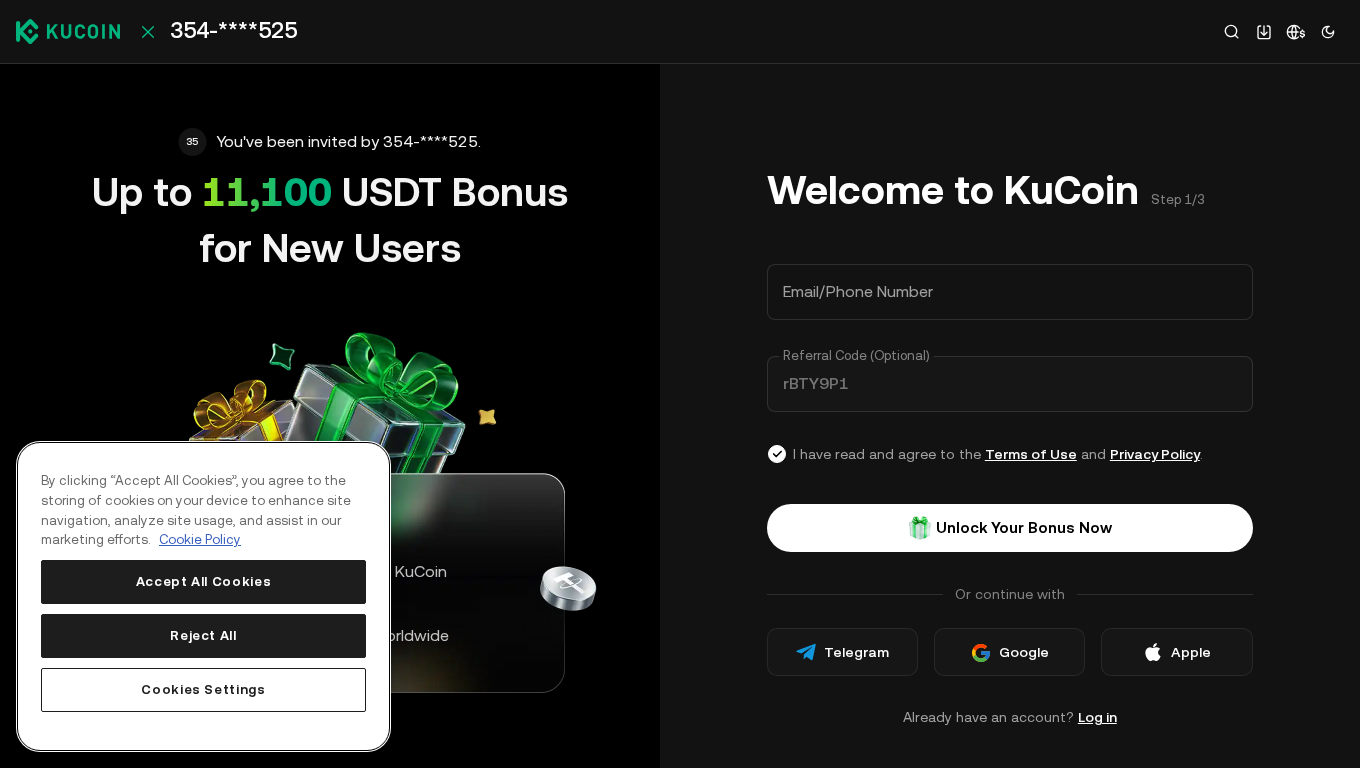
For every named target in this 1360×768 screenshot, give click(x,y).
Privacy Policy (1155, 454)
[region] (203, 596)
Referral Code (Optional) (856, 355)
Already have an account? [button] (1010, 717)
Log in (1097, 717)
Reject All (203, 635)
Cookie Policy (200, 539)
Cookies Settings (203, 689)
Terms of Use (1031, 454)
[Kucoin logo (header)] (68, 31)
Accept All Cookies (204, 581)
